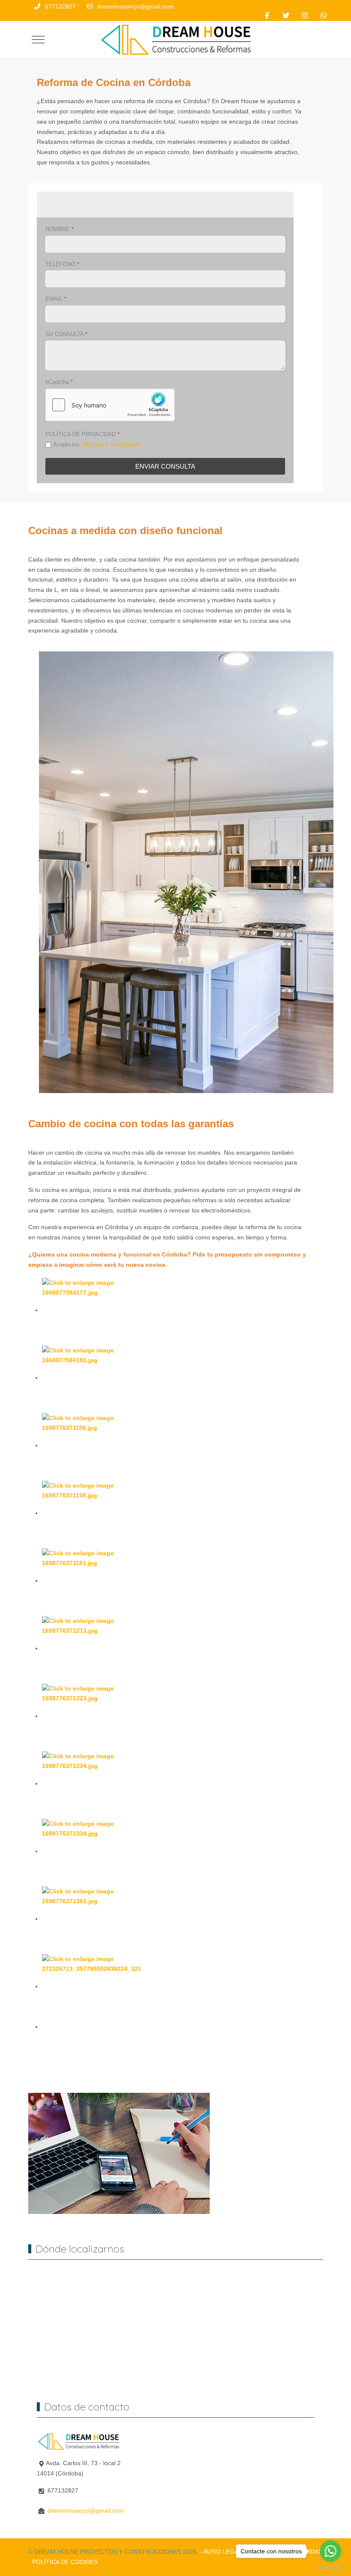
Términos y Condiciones (111, 444)
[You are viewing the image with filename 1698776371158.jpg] (91, 1513)
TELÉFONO (62, 264)
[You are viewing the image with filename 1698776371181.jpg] (91, 1581)
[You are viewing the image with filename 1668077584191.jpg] (91, 1378)
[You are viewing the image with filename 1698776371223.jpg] (91, 1716)
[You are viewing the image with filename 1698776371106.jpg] (91, 1445)
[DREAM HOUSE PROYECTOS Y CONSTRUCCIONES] (179, 40)
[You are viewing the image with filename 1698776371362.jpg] (91, 1919)
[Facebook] (267, 16)
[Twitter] (286, 16)
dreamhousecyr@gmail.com (135, 6)
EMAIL (56, 299)
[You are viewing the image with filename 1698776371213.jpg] (91, 1648)
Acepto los (97, 444)
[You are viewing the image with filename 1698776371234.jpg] (91, 1783)
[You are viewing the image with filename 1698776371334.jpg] (91, 1851)
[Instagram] (305, 16)
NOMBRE (59, 229)
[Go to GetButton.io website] (330, 2567)
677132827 (60, 6)
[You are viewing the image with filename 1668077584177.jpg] (91, 1310)
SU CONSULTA (66, 334)
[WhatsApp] (324, 16)
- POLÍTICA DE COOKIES (63, 2562)
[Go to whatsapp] (330, 2551)
